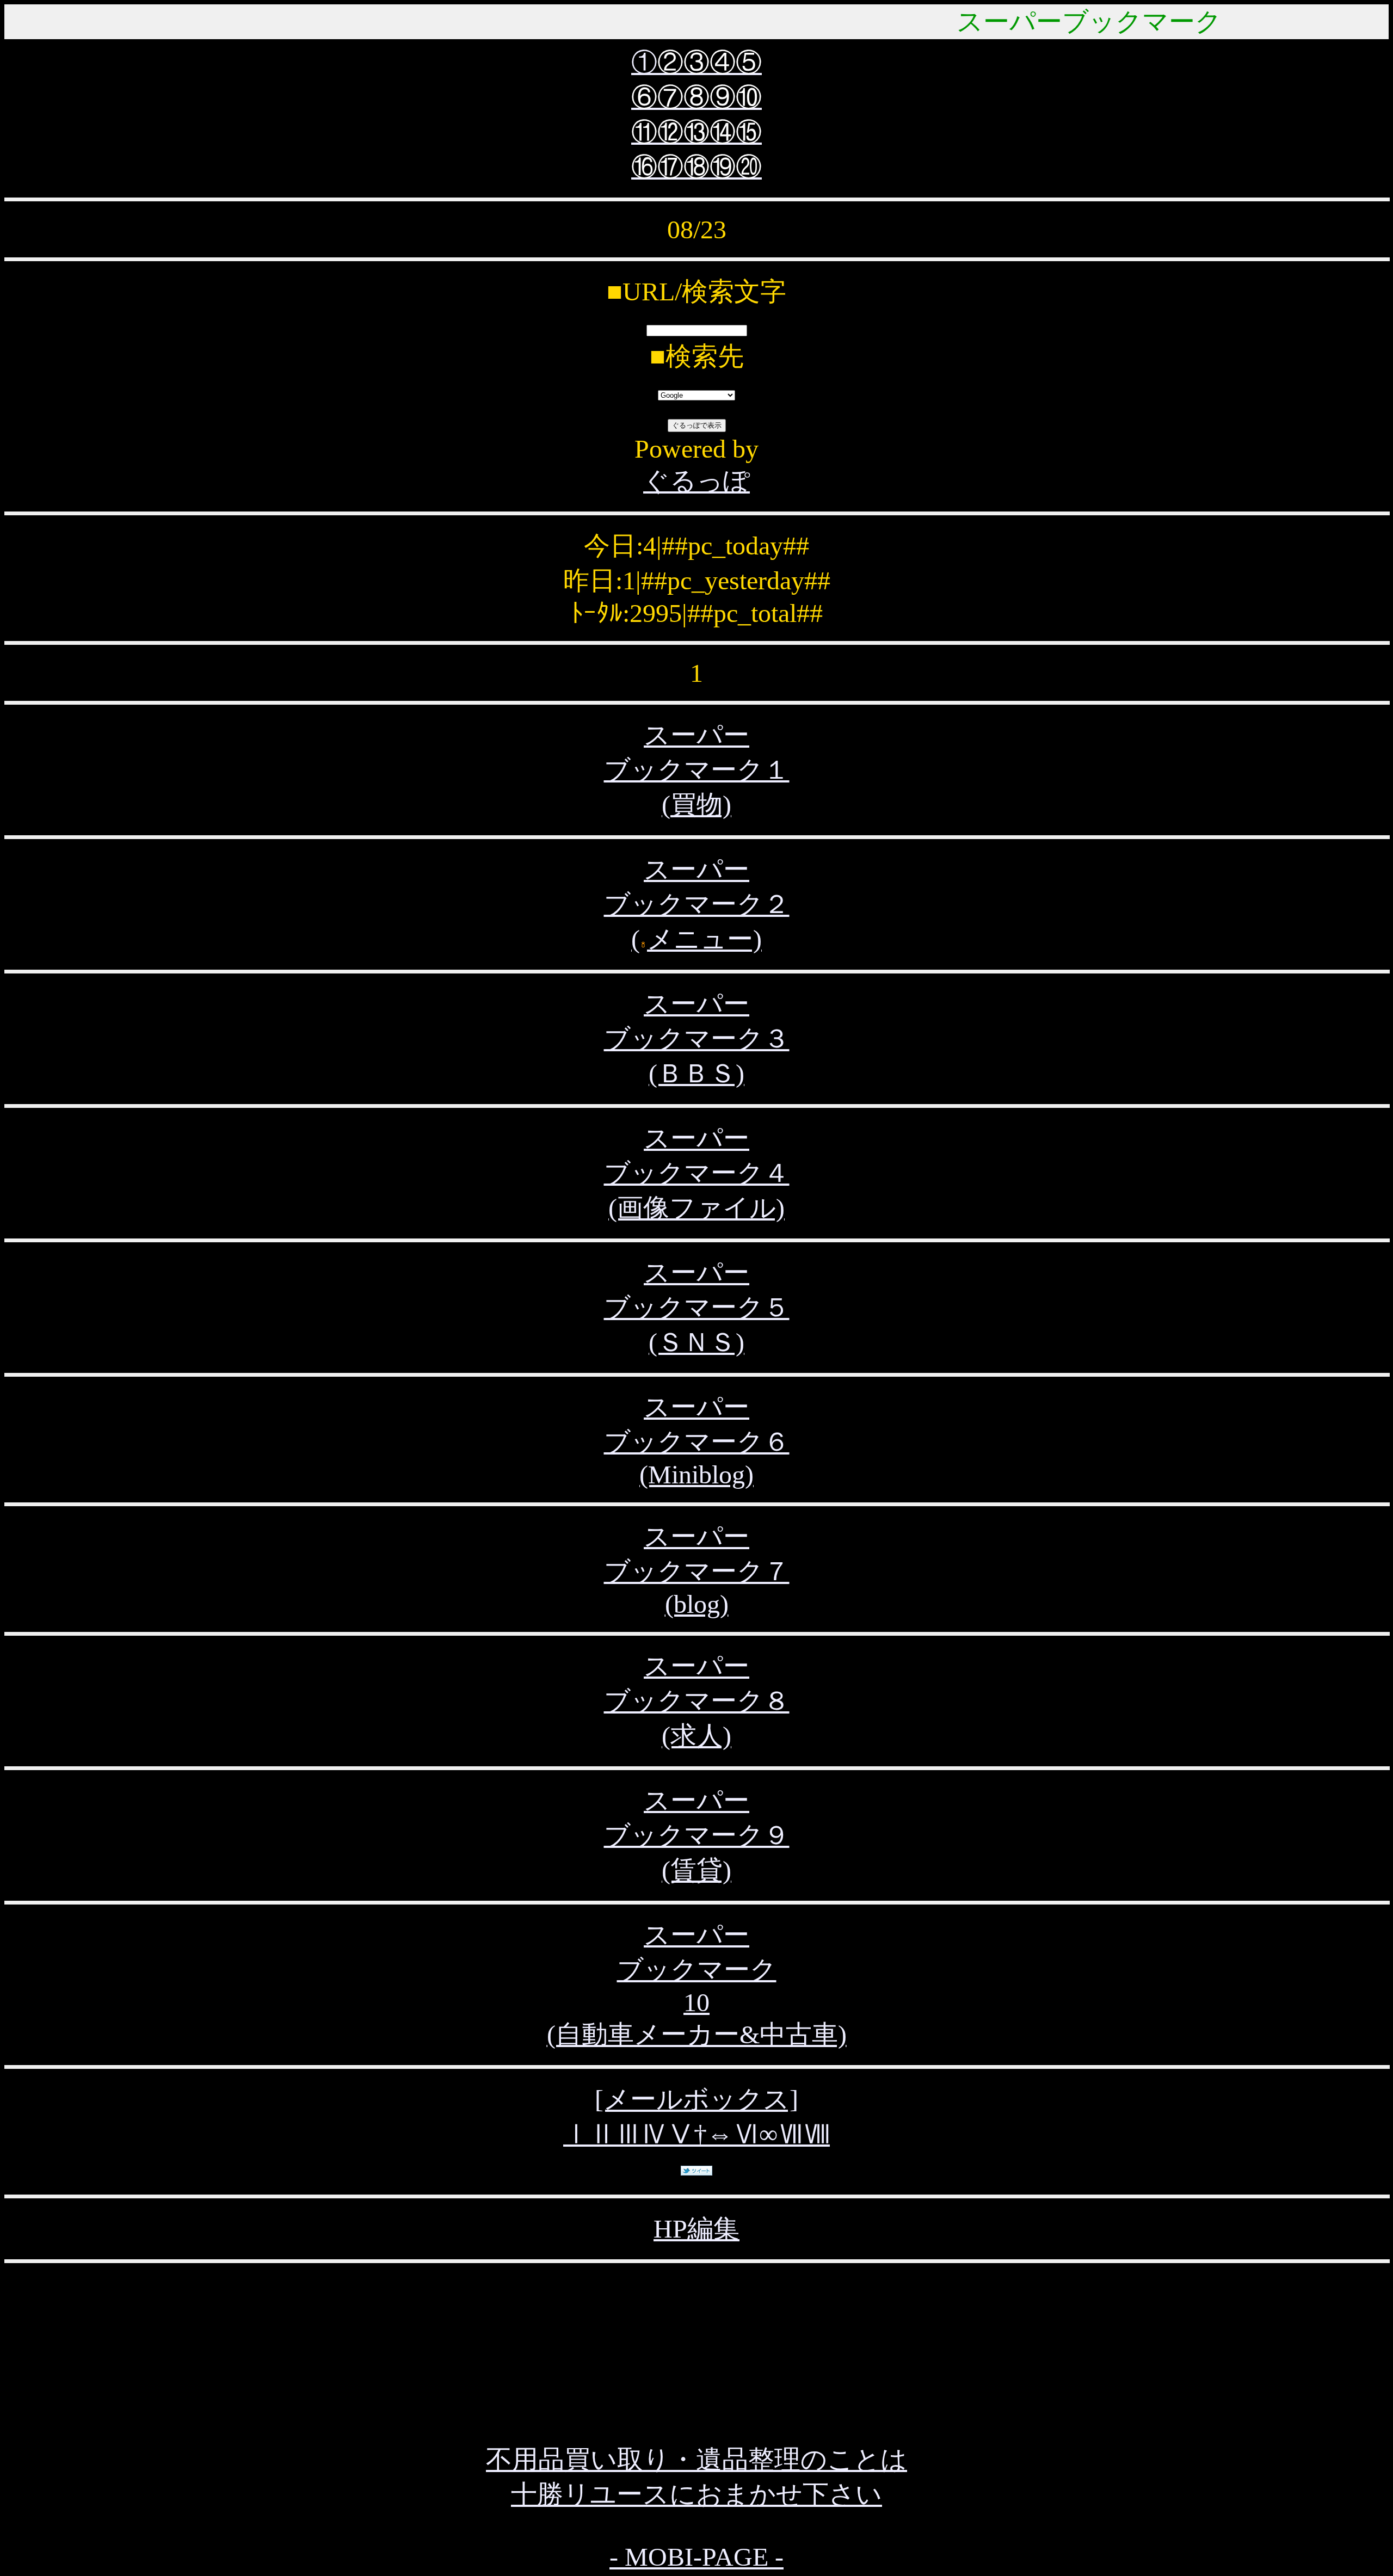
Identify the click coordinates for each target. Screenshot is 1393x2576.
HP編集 (696, 2229)
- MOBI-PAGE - (696, 2557)
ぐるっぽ (696, 481)
